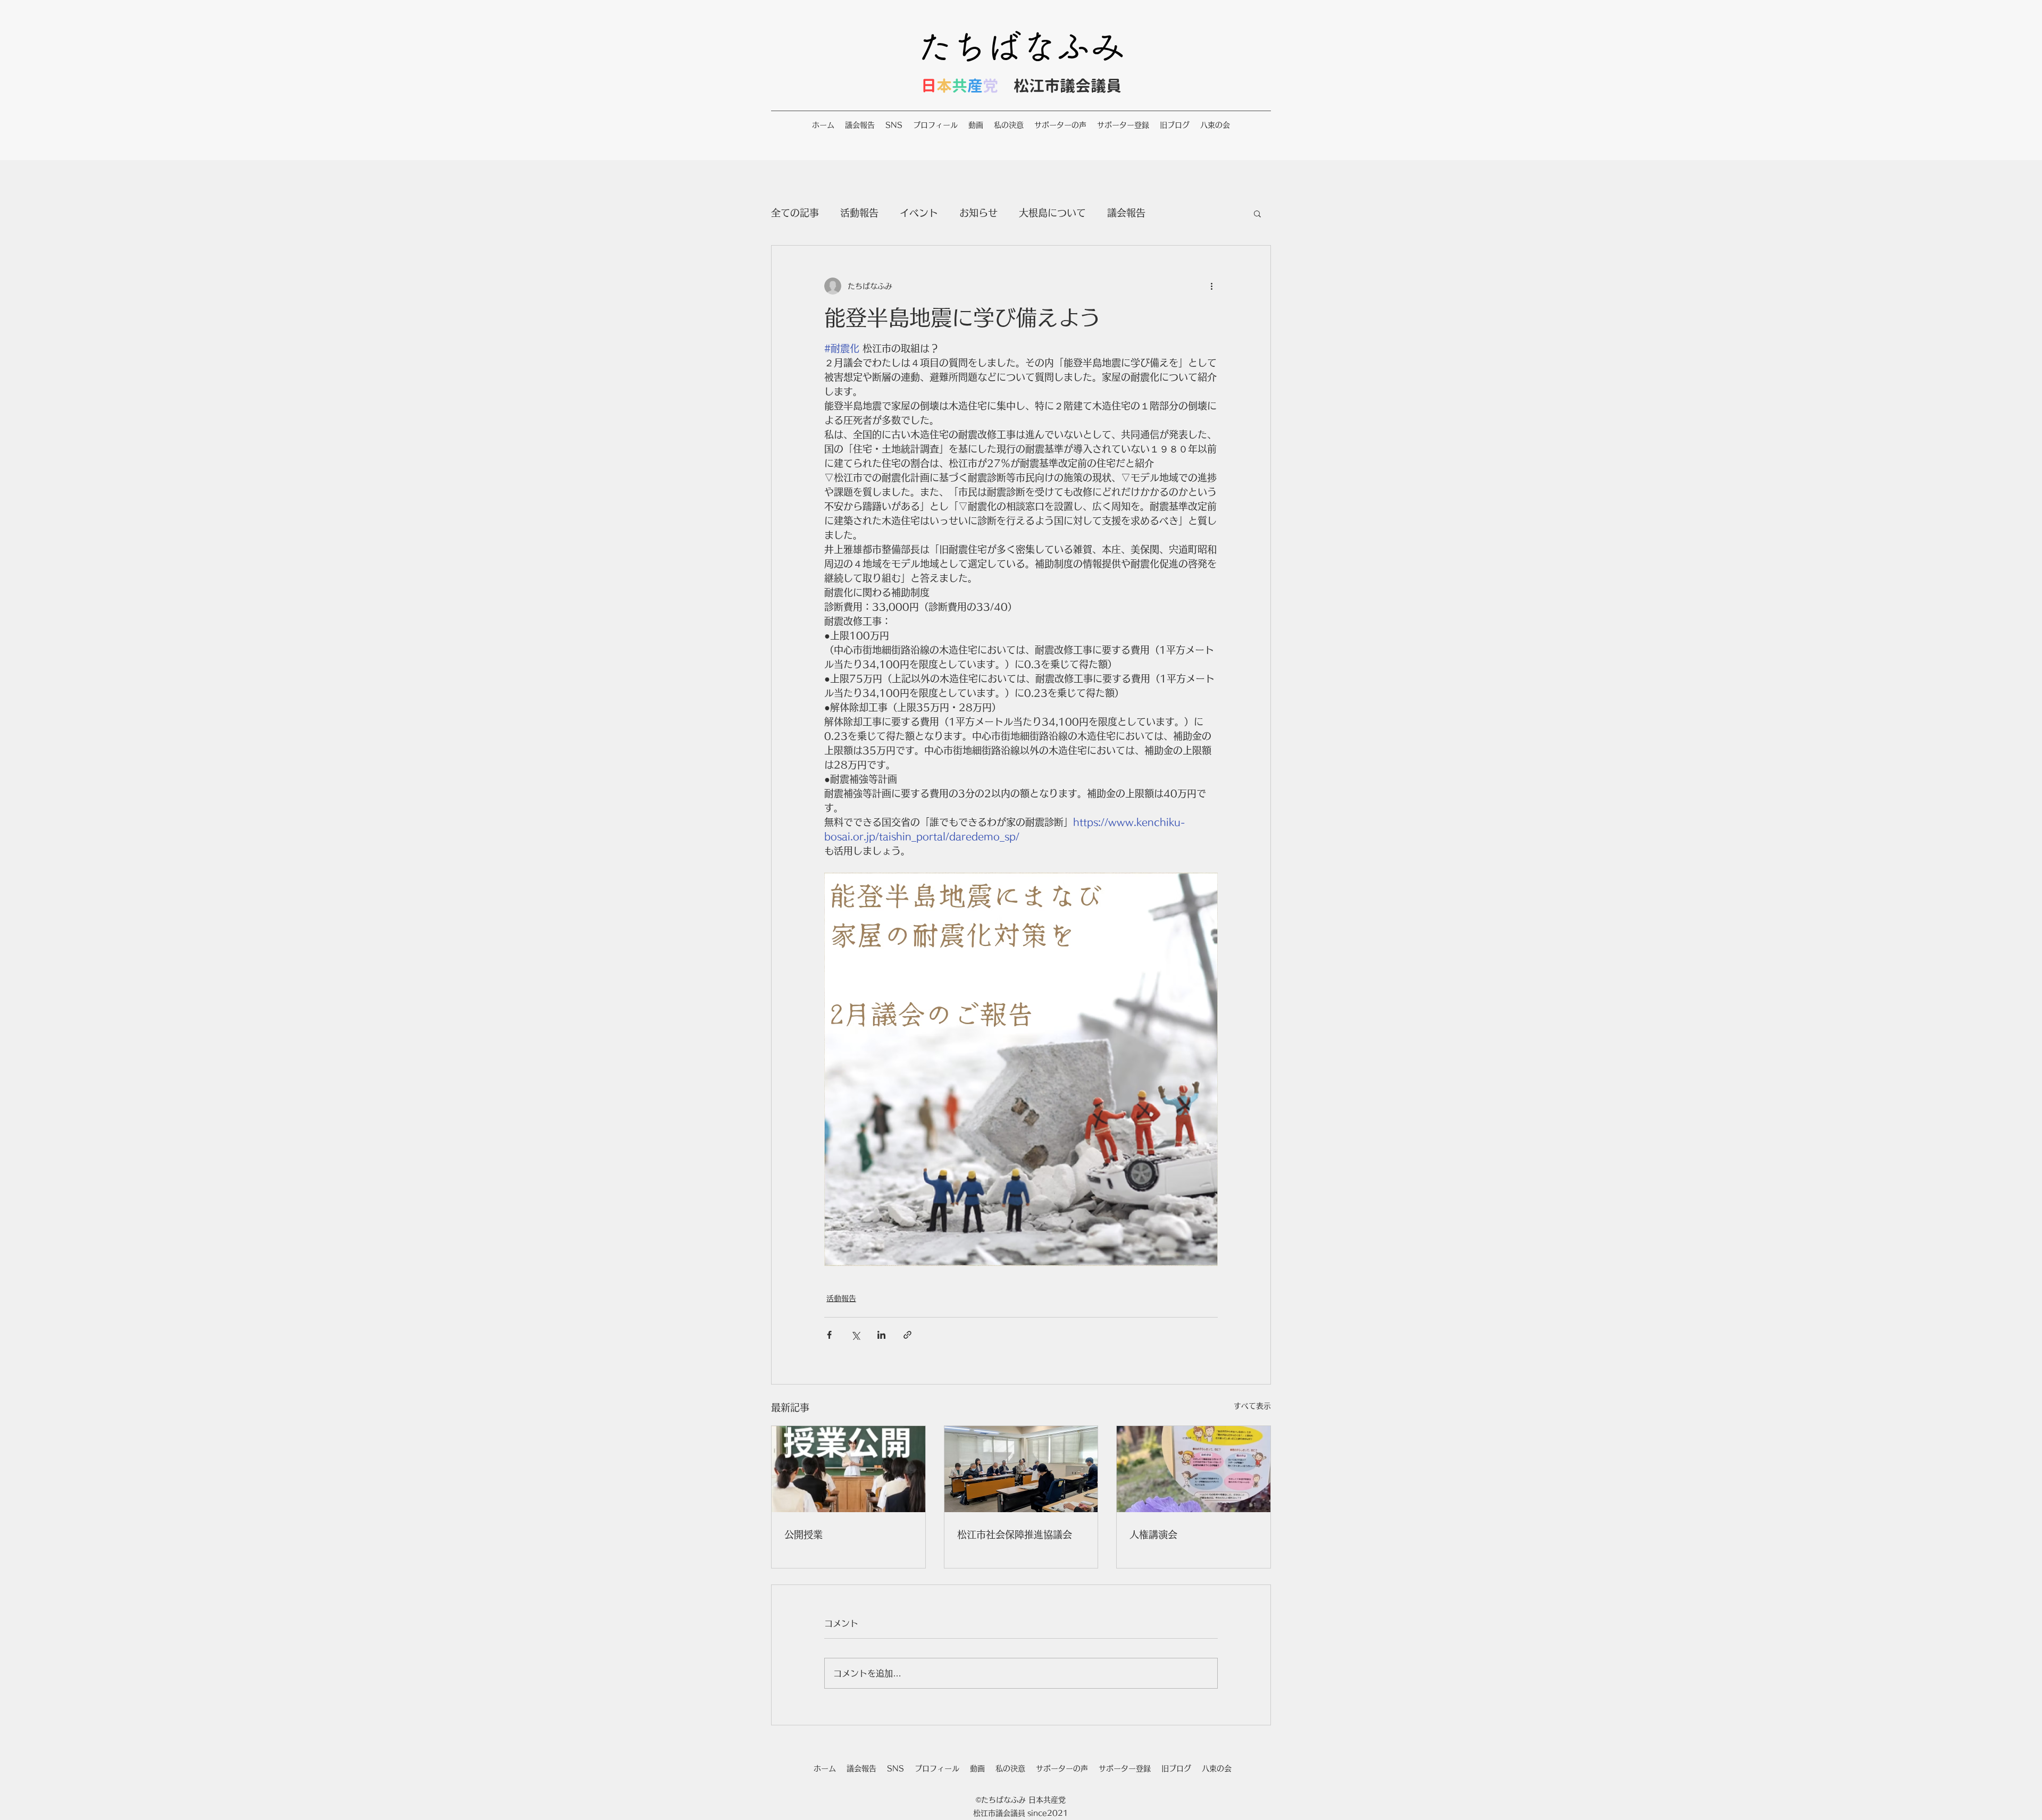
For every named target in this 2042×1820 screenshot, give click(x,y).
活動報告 (859, 213)
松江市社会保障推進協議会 (1015, 1534)
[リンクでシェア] (907, 1335)
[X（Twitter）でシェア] (855, 1335)
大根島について (1052, 213)
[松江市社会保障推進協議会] (1021, 1469)
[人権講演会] (1194, 1469)
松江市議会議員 (1068, 86)
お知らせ (978, 213)
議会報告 (1126, 213)
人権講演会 (1153, 1534)
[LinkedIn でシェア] (881, 1335)
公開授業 (804, 1534)
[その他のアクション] (1211, 286)
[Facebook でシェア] (829, 1335)
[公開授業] (848, 1469)
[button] (1257, 213)
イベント (919, 213)
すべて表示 (1252, 1406)
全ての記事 (795, 213)
